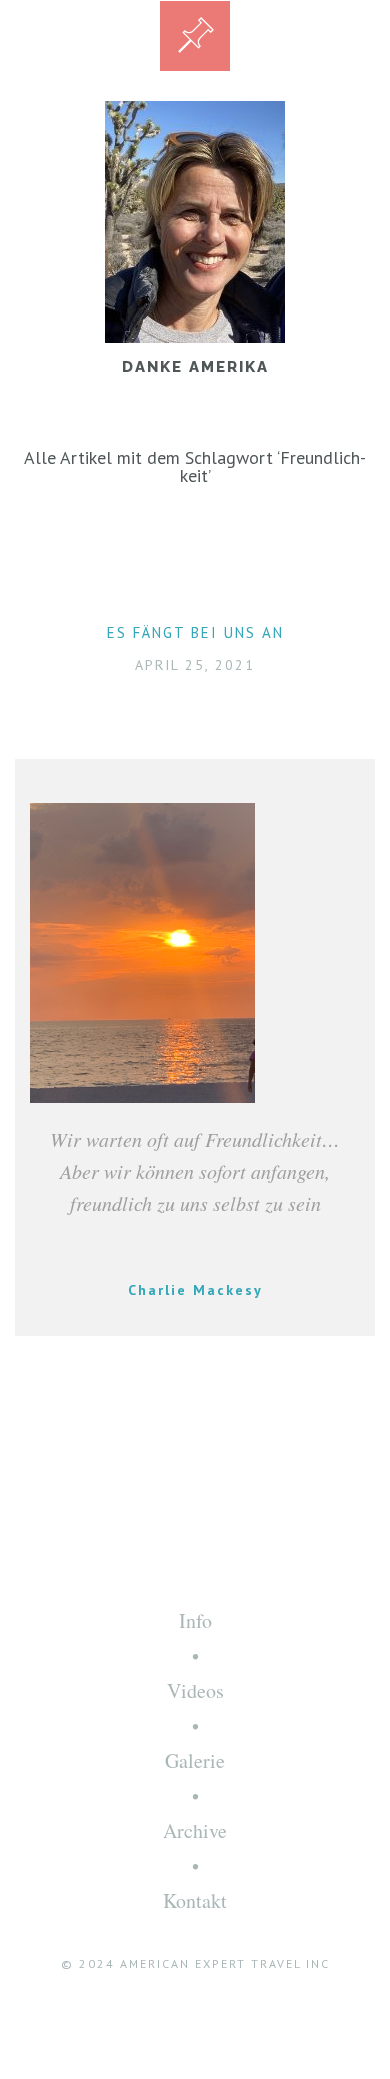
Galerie (195, 1760)
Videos (195, 1690)
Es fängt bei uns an (195, 632)
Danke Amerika (195, 367)
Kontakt (195, 1900)
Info (195, 1620)
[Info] (195, 36)
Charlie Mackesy (195, 1290)
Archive (195, 1830)
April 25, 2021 (195, 665)
